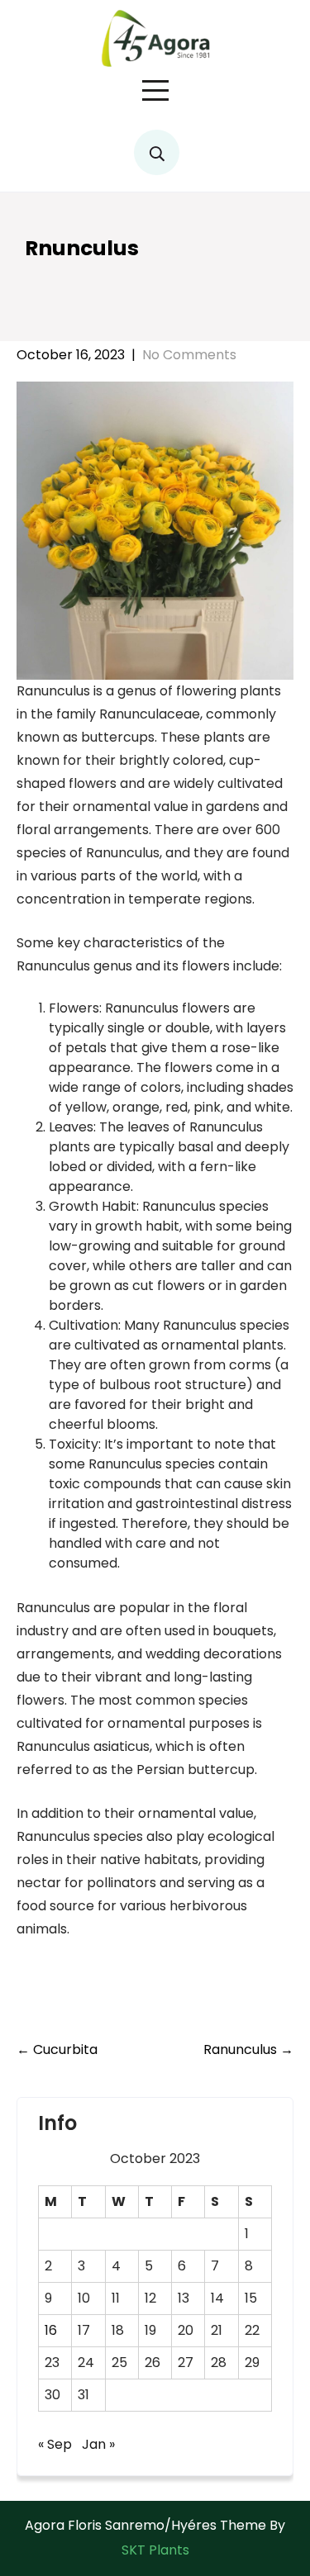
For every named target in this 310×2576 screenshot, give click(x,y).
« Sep (55, 2444)
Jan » (98, 2444)
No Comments (189, 355)
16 (51, 2330)
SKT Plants (155, 2550)
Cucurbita (57, 2049)
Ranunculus (248, 2049)
